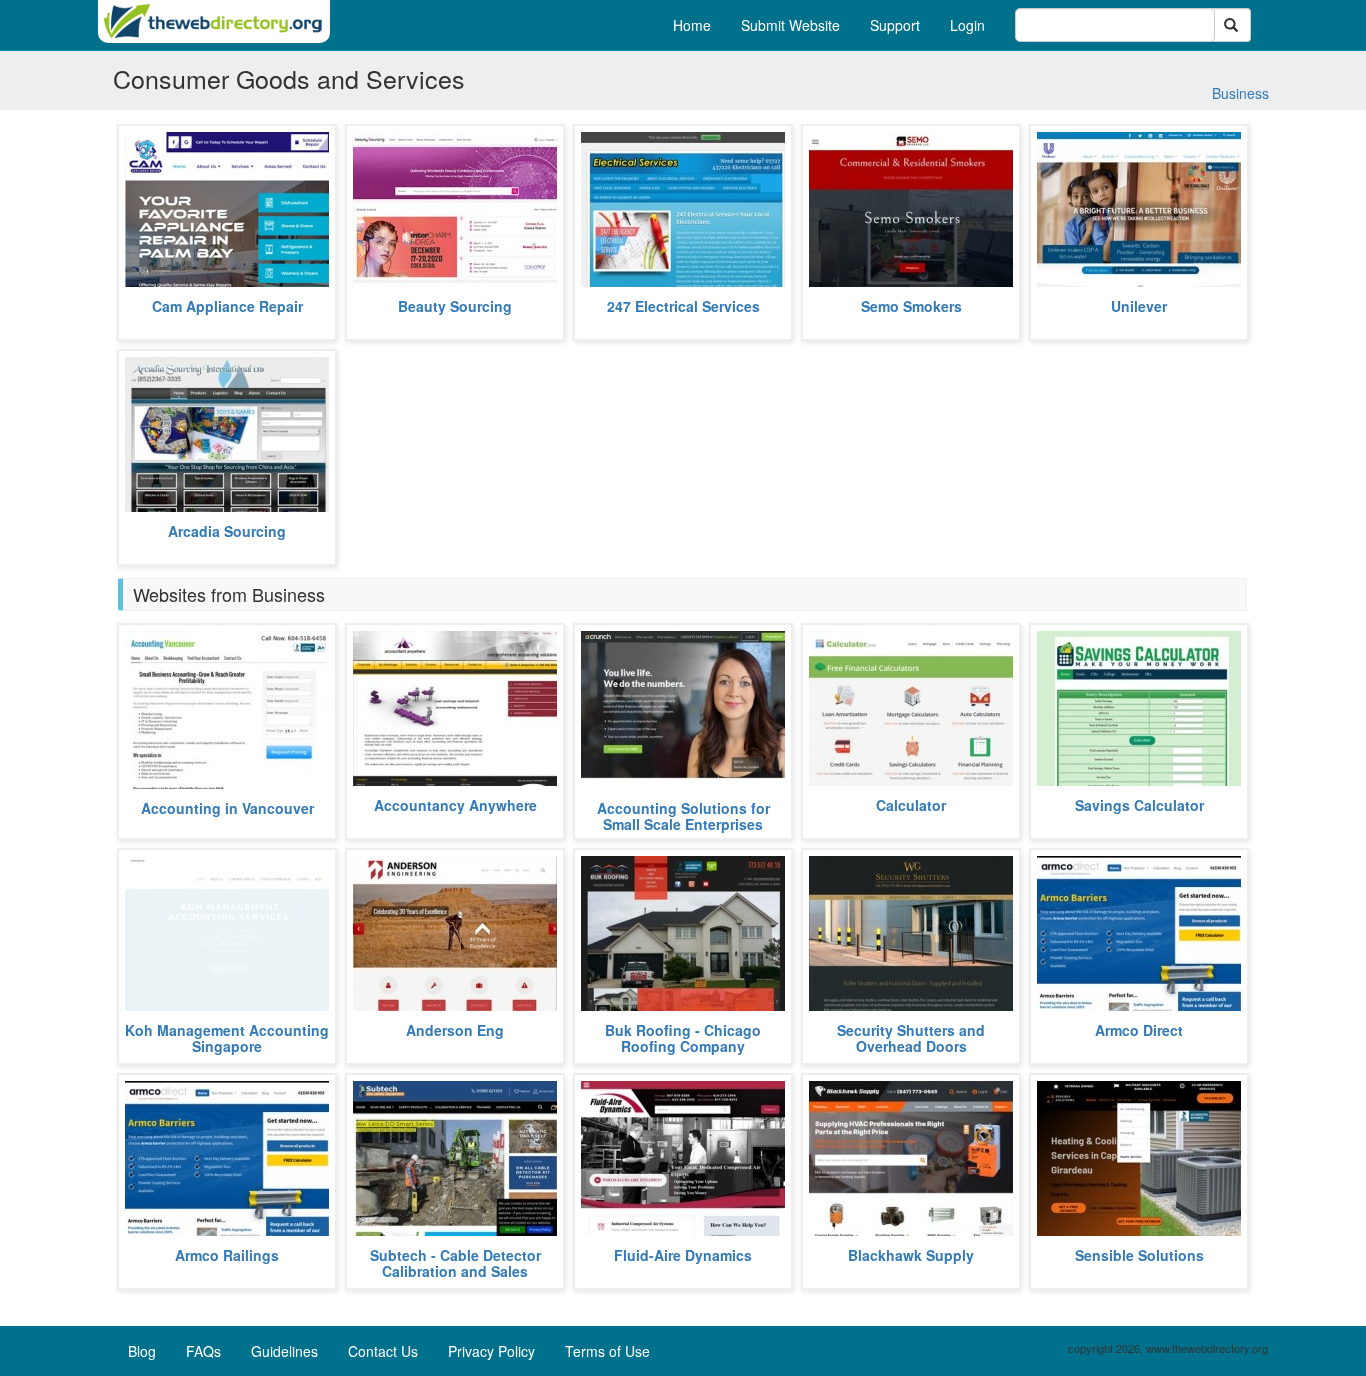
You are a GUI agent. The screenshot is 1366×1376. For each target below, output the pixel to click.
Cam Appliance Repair (227, 306)
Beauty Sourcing (455, 306)
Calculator (911, 805)
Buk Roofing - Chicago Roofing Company (683, 1037)
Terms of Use (607, 1351)
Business (1240, 93)
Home (692, 25)
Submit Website (790, 25)
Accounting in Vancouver (227, 808)
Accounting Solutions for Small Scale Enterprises (683, 815)
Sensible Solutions (1139, 1255)
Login (967, 25)
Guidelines (284, 1351)
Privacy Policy (491, 1351)
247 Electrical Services (683, 306)
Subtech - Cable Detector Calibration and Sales (455, 1262)
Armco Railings (227, 1255)
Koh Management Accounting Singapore (227, 1037)
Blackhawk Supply (911, 1255)
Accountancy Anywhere (455, 805)
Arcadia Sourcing (227, 531)
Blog (142, 1351)
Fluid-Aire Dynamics (683, 1255)
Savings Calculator (1139, 805)
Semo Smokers (911, 306)
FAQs (203, 1351)
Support (895, 25)
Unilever (1139, 306)
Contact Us (383, 1351)
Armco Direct (1139, 1030)
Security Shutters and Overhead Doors (911, 1037)
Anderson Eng (455, 1030)
